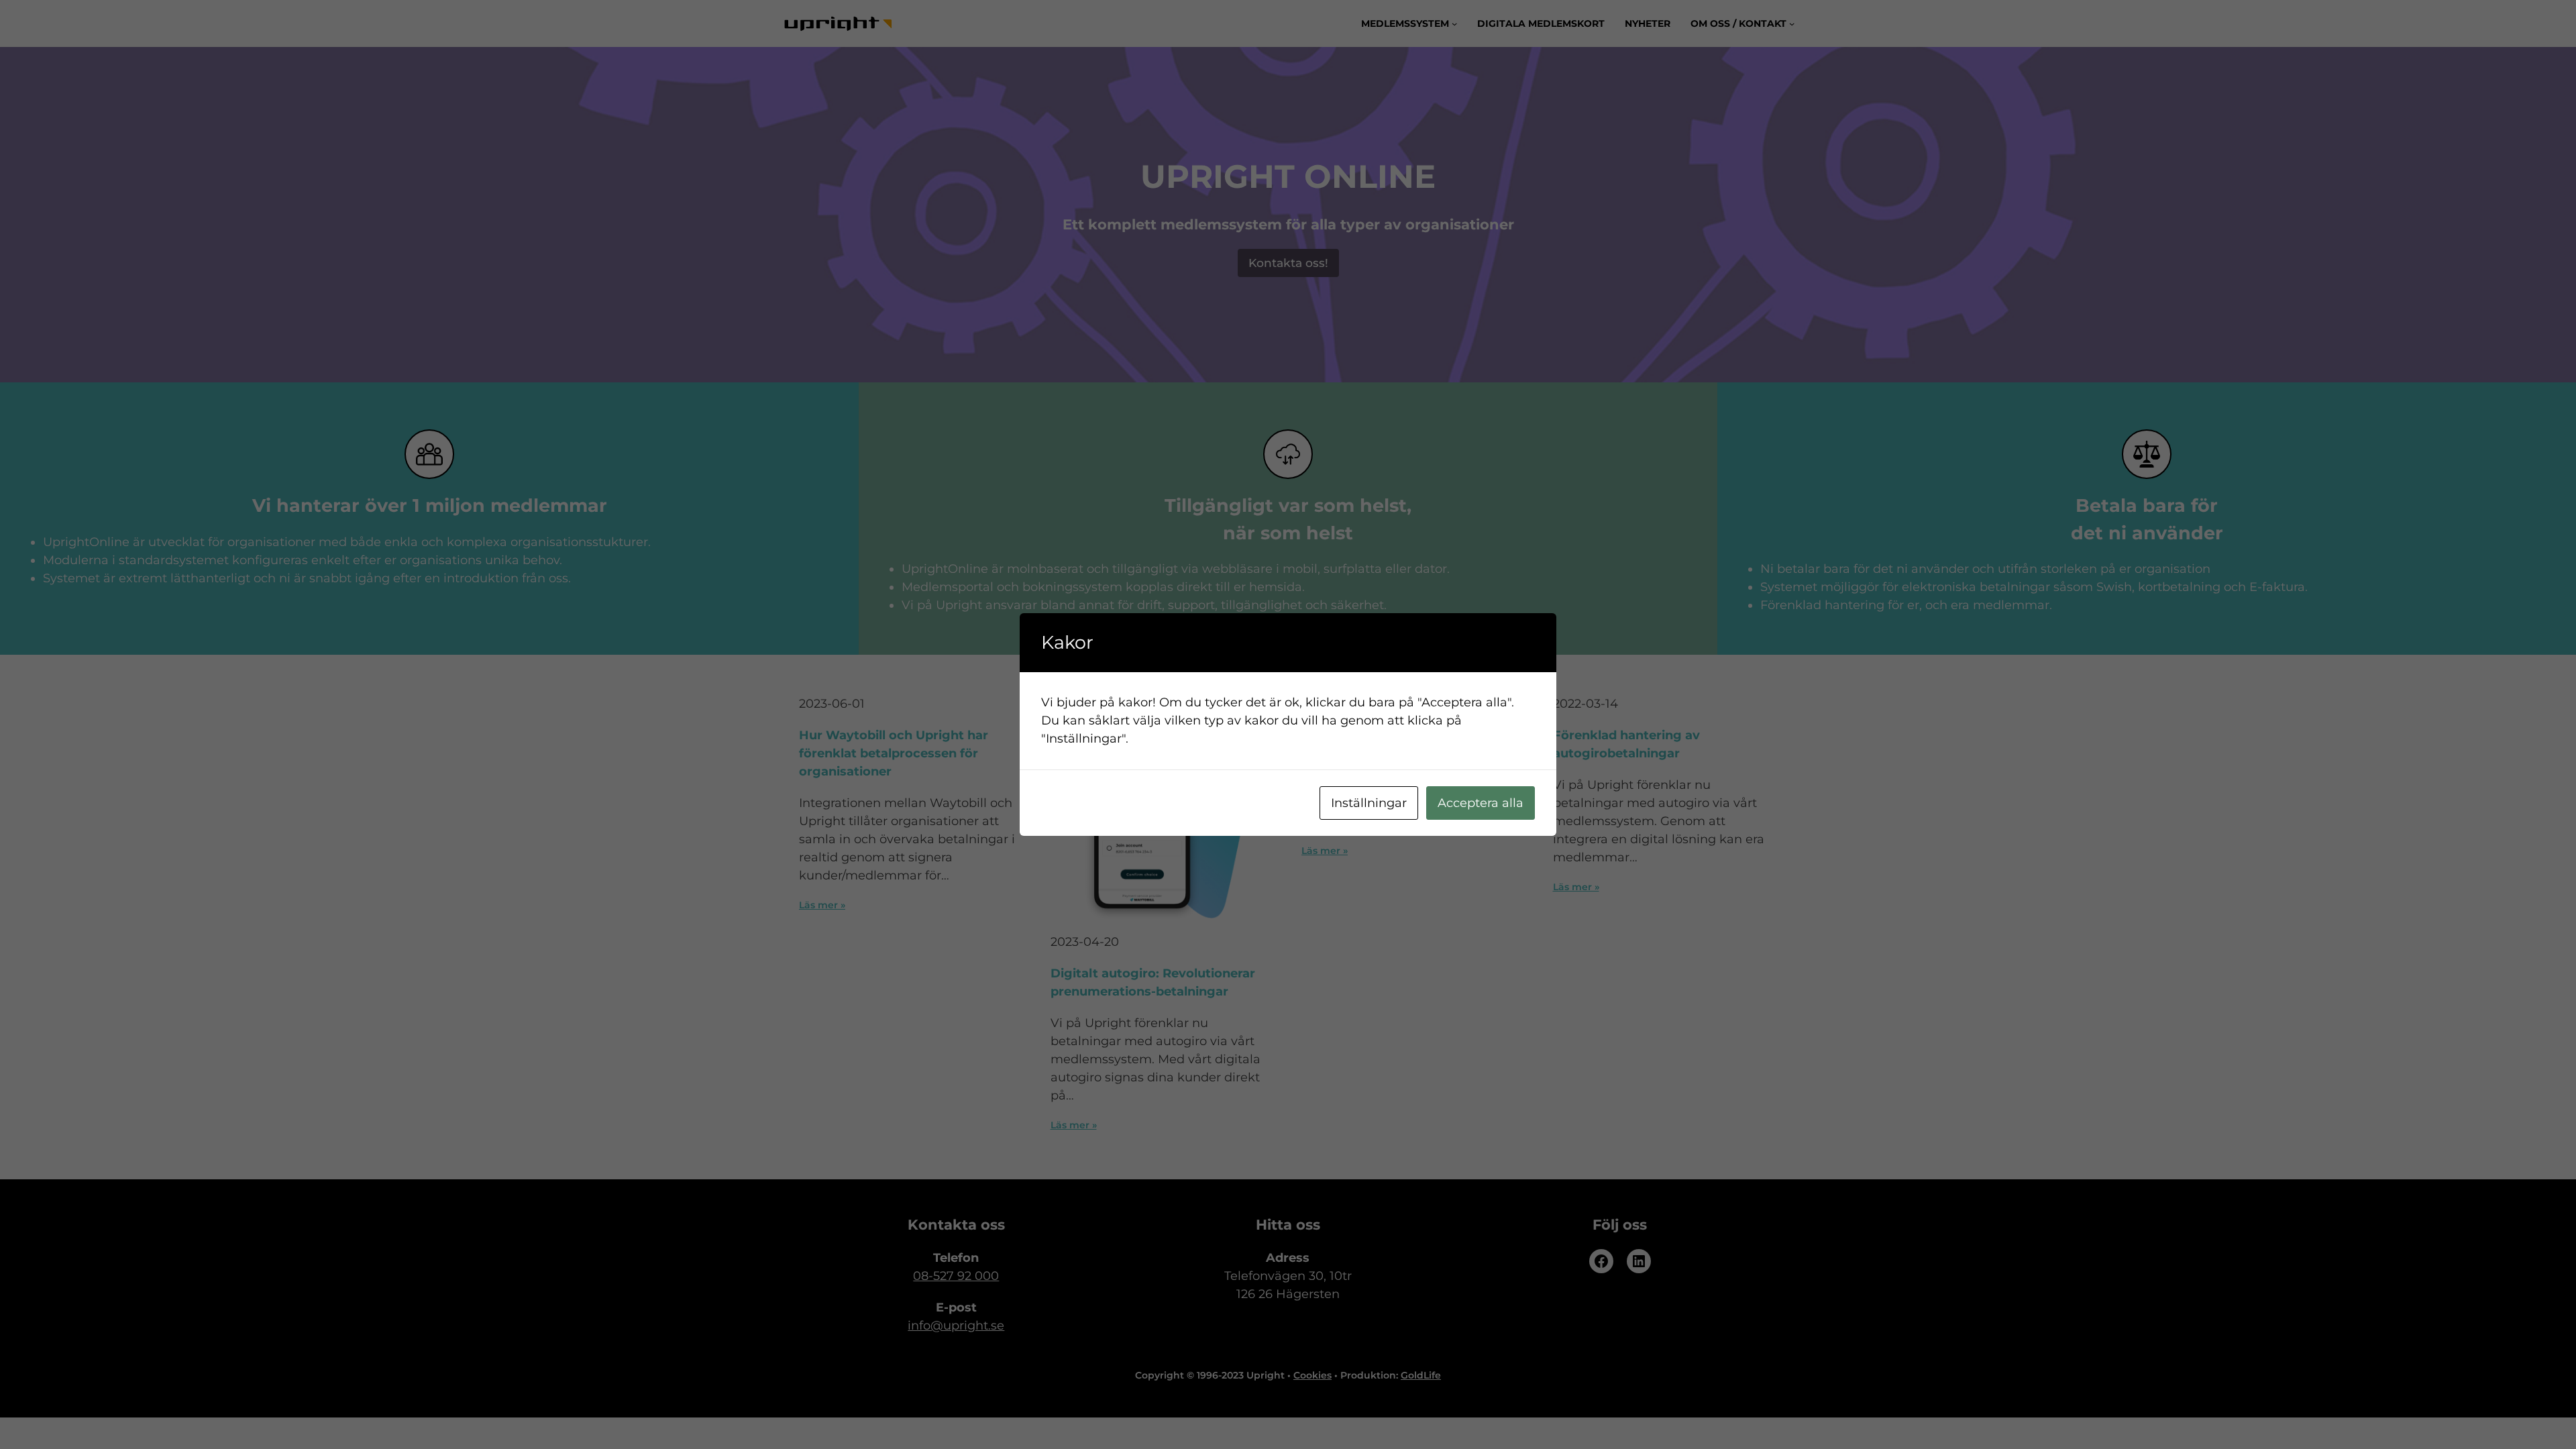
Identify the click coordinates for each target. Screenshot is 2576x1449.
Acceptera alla (1481, 803)
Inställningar (1369, 803)
